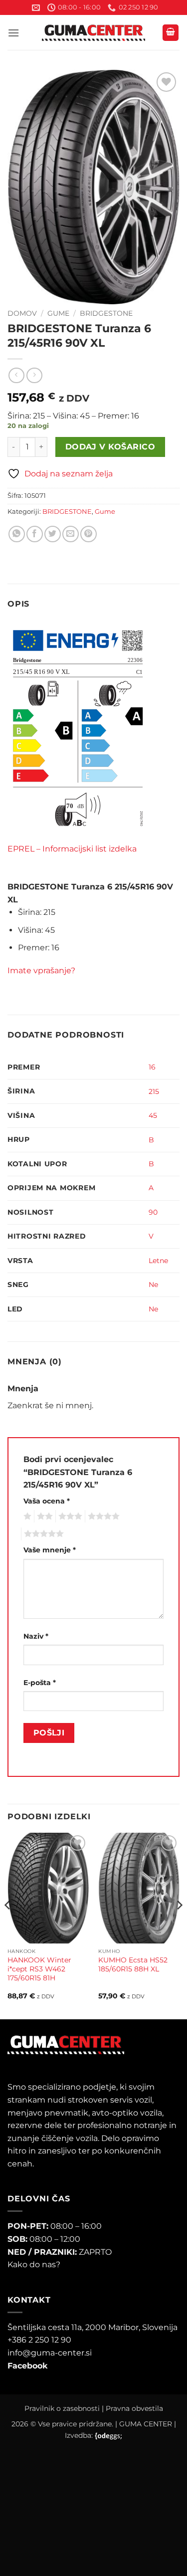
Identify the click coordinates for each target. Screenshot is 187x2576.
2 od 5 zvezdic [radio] (43, 1516)
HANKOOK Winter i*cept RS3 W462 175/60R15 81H (39, 1969)
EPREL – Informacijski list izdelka (72, 849)
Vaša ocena (47, 1501)
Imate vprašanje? (41, 970)
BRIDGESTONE (106, 313)
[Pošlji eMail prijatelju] (71, 534)
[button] (13, 33)
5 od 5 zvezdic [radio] (42, 1534)
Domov (22, 313)
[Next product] (16, 375)
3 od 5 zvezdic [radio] (69, 1516)
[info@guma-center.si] (36, 8)
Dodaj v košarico (110, 447)
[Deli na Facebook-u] (35, 534)
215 (154, 1091)
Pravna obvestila (134, 2408)
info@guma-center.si (50, 2353)
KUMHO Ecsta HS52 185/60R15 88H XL (133, 1964)
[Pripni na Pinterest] (89, 534)
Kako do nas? (34, 2264)
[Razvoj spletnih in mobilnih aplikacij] (108, 2436)
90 (153, 1212)
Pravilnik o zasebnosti (62, 2408)
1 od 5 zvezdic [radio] (26, 1516)
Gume (58, 313)
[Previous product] (34, 375)
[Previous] (8, 1925)
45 (153, 1115)
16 (152, 1067)
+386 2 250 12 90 (39, 2340)
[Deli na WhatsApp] (17, 534)
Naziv (36, 1636)
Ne (153, 1285)
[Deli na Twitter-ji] (53, 534)
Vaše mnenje (50, 1550)
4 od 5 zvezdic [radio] (102, 1516)
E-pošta (40, 1683)
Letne (158, 1261)
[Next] (179, 1925)
